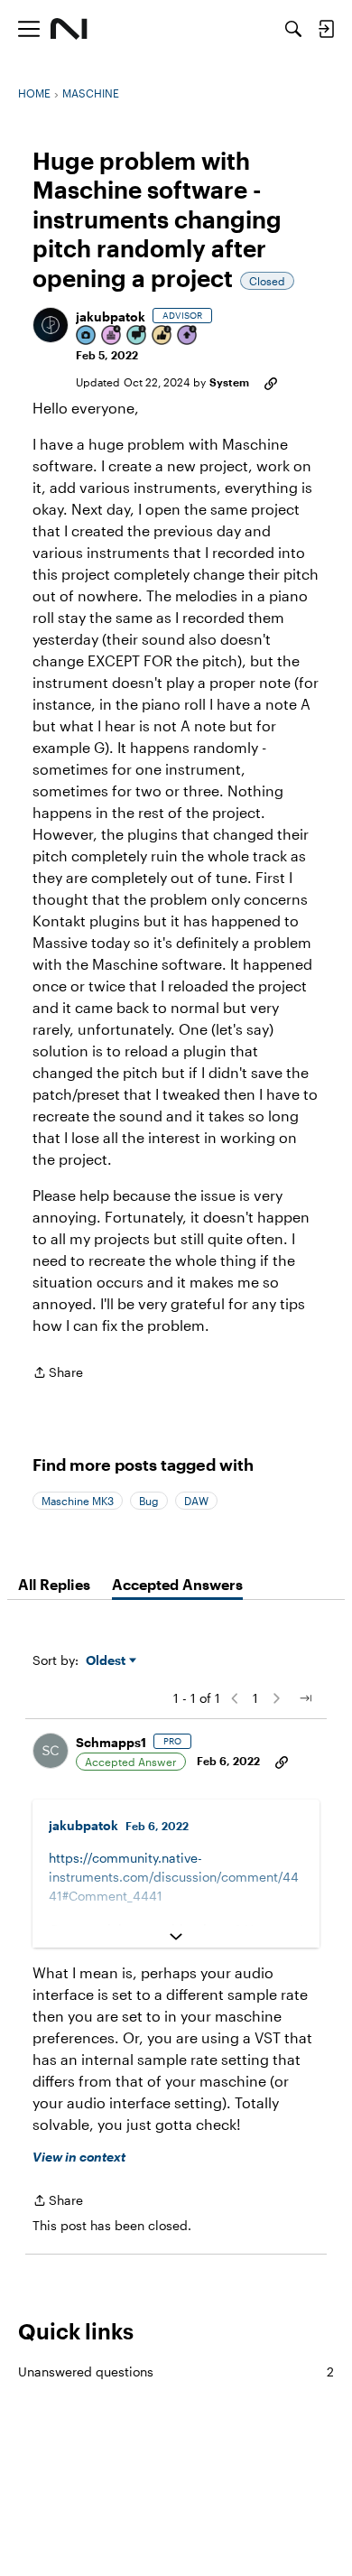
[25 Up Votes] (188, 336)
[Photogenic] (87, 336)
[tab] (54, 1585)
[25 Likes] (162, 336)
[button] (51, 325)
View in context (79, 2157)
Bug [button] (149, 1501)
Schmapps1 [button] (111, 1742)
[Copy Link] (271, 382)
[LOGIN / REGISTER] (326, 29)
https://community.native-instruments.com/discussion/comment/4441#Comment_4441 (174, 1877)
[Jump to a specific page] (305, 1698)
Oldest (107, 1661)
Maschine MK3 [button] (78, 1501)
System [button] (229, 382)
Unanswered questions (176, 2371)
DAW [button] (196, 1501)
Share (58, 1374)
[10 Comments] (137, 336)
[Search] (293, 29)
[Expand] (176, 1937)
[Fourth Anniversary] (112, 336)
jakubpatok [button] (111, 316)
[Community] (69, 29)
